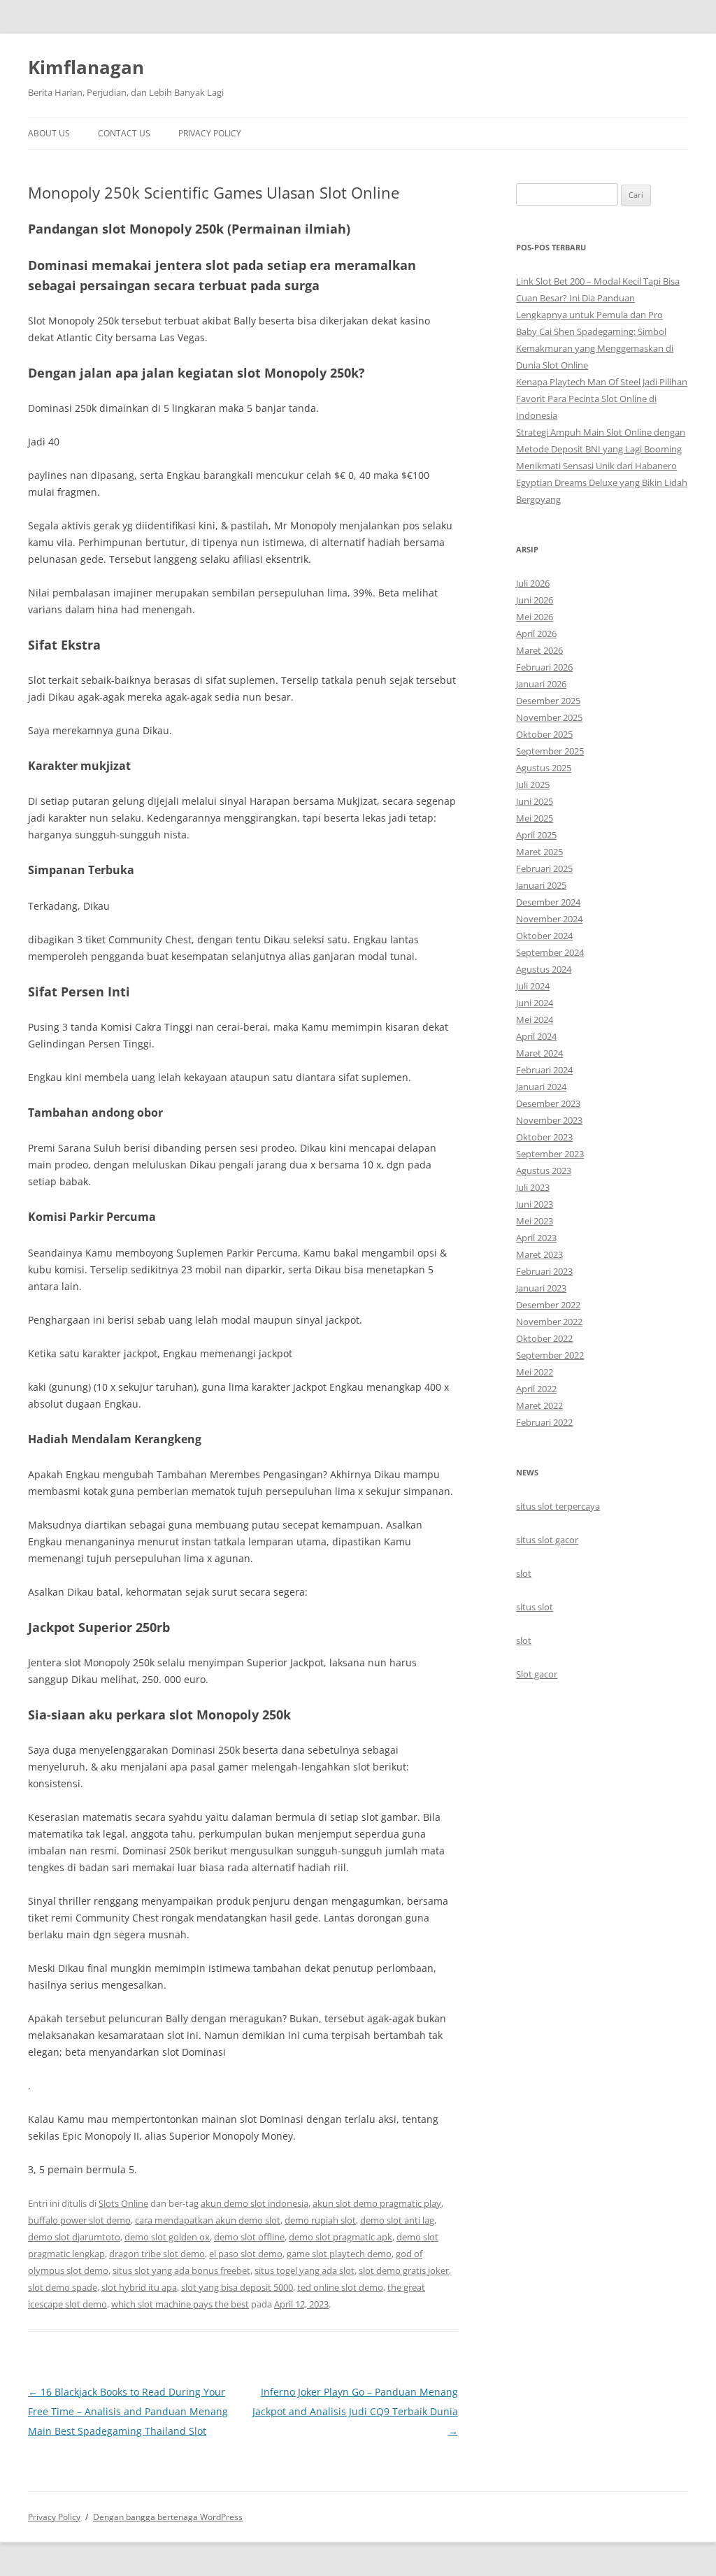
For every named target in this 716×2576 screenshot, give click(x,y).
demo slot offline (249, 2237)
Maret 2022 (539, 1405)
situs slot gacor (547, 1540)
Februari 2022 (544, 1422)
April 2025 (536, 835)
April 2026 (536, 634)
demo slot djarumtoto (74, 2237)
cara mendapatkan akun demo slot (208, 2220)
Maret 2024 (539, 1053)
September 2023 (550, 1154)
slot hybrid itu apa (139, 2287)
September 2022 (550, 1355)
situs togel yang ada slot (305, 2270)
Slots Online (123, 2203)
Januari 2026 (541, 684)
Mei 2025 (535, 818)
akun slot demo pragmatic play (377, 2203)
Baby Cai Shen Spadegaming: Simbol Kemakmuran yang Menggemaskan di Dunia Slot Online (595, 348)
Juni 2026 (535, 600)
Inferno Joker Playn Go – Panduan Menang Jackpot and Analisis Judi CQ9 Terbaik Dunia (355, 2411)
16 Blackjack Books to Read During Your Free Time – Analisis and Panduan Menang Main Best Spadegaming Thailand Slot (128, 2411)
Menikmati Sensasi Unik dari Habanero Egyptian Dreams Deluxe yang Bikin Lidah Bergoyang (602, 482)
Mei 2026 (535, 617)
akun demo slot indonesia (255, 2203)
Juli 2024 (533, 986)
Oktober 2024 (544, 936)
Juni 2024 (535, 1003)
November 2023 (549, 1120)
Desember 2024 (548, 902)
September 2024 (550, 952)
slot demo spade (63, 2287)
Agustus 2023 (544, 1171)
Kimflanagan (86, 67)
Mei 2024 (535, 1019)
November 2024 (549, 919)
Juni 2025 (535, 801)
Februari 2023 (544, 1271)
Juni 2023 (535, 1204)
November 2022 (549, 1322)
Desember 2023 (548, 1103)
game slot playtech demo (339, 2254)
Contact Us (124, 133)
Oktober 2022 (544, 1338)
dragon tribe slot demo (157, 2254)
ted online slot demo (340, 2287)
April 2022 (536, 1389)
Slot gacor (537, 1674)
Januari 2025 (541, 885)
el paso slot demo (246, 2254)
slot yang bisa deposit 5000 (237, 2287)
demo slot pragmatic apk (341, 2237)
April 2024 (536, 1036)
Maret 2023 (539, 1254)
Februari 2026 (544, 667)
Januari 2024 (541, 1087)
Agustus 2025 (544, 768)
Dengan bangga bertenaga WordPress (168, 2517)
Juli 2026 (533, 583)
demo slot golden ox (167, 2237)
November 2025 (549, 717)
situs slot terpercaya (558, 1506)
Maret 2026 (539, 650)
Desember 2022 (548, 1305)
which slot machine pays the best (180, 2304)
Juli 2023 (533, 1187)
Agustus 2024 (544, 969)
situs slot (535, 1607)
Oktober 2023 (544, 1137)
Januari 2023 (541, 1288)
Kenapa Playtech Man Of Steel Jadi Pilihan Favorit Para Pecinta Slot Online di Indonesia (602, 399)
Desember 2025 (548, 701)
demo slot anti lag (397, 2220)
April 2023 (536, 1238)
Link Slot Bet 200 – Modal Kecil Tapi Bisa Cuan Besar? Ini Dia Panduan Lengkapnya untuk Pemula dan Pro (598, 298)
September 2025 (550, 751)
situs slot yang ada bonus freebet (181, 2270)
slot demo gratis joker (404, 2270)
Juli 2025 (533, 785)
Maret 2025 (539, 852)
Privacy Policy (210, 133)
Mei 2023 (535, 1221)
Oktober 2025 (544, 734)
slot (524, 1573)
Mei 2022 (535, 1372)
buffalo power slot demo (79, 2220)
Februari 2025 (544, 868)
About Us (49, 133)
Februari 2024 (544, 1070)
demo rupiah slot (320, 2220)
